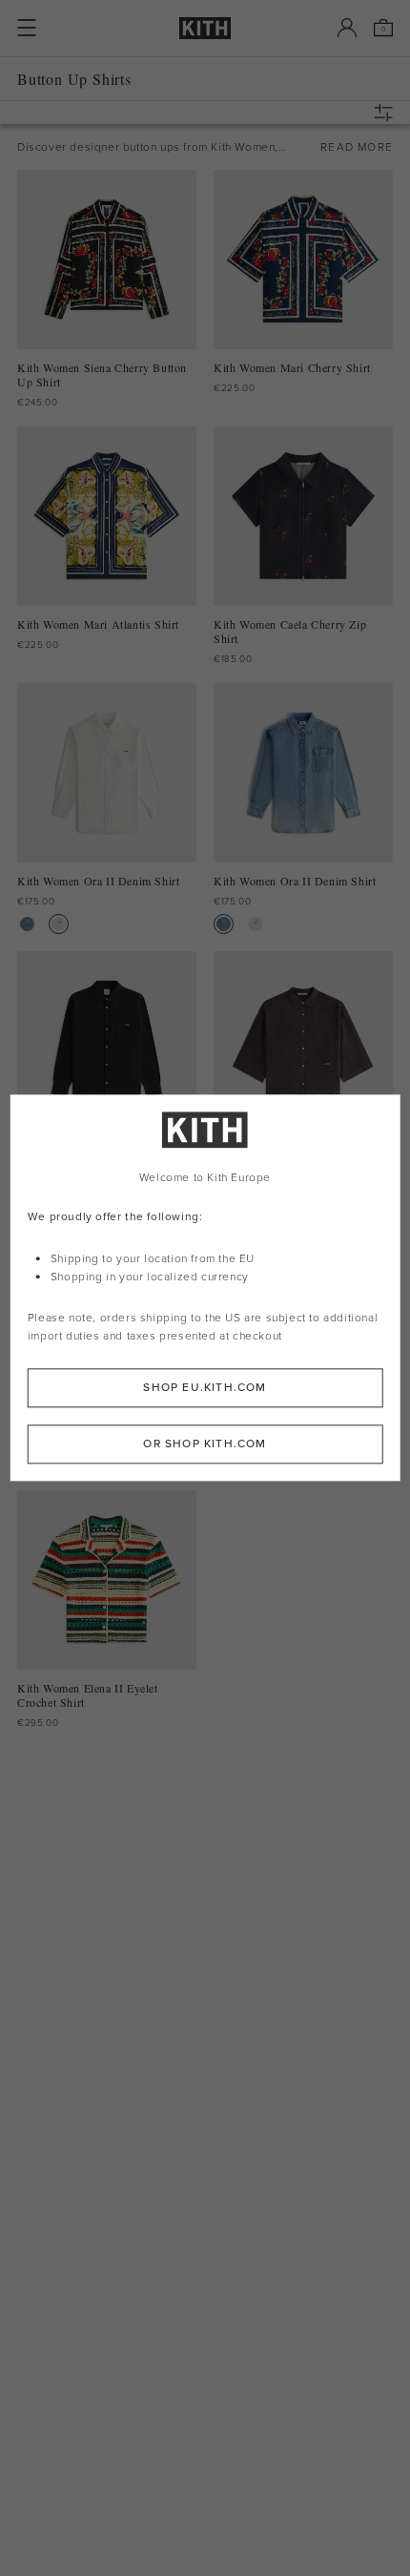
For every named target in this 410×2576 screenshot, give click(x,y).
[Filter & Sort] (388, 113)
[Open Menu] (27, 28)
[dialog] (205, 1288)
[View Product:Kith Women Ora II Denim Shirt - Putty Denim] (59, 924)
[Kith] (205, 28)
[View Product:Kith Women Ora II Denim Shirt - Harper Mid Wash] (27, 924)
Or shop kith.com (205, 1444)
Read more (357, 147)
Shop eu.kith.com (205, 1388)
